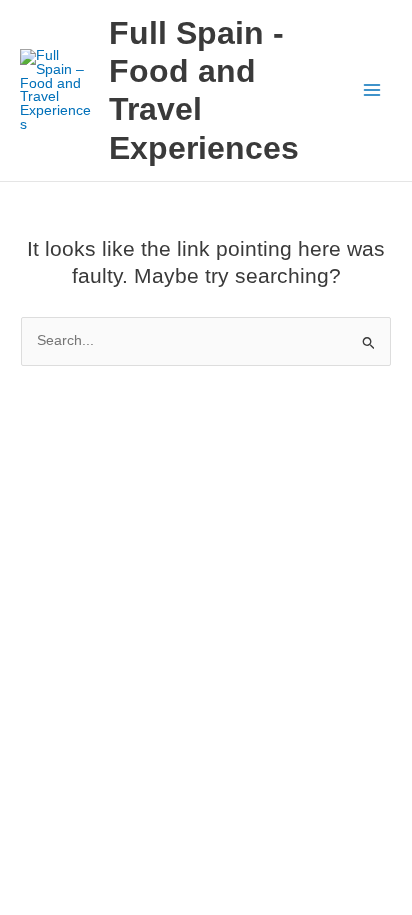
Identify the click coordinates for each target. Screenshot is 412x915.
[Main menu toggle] (372, 90)
